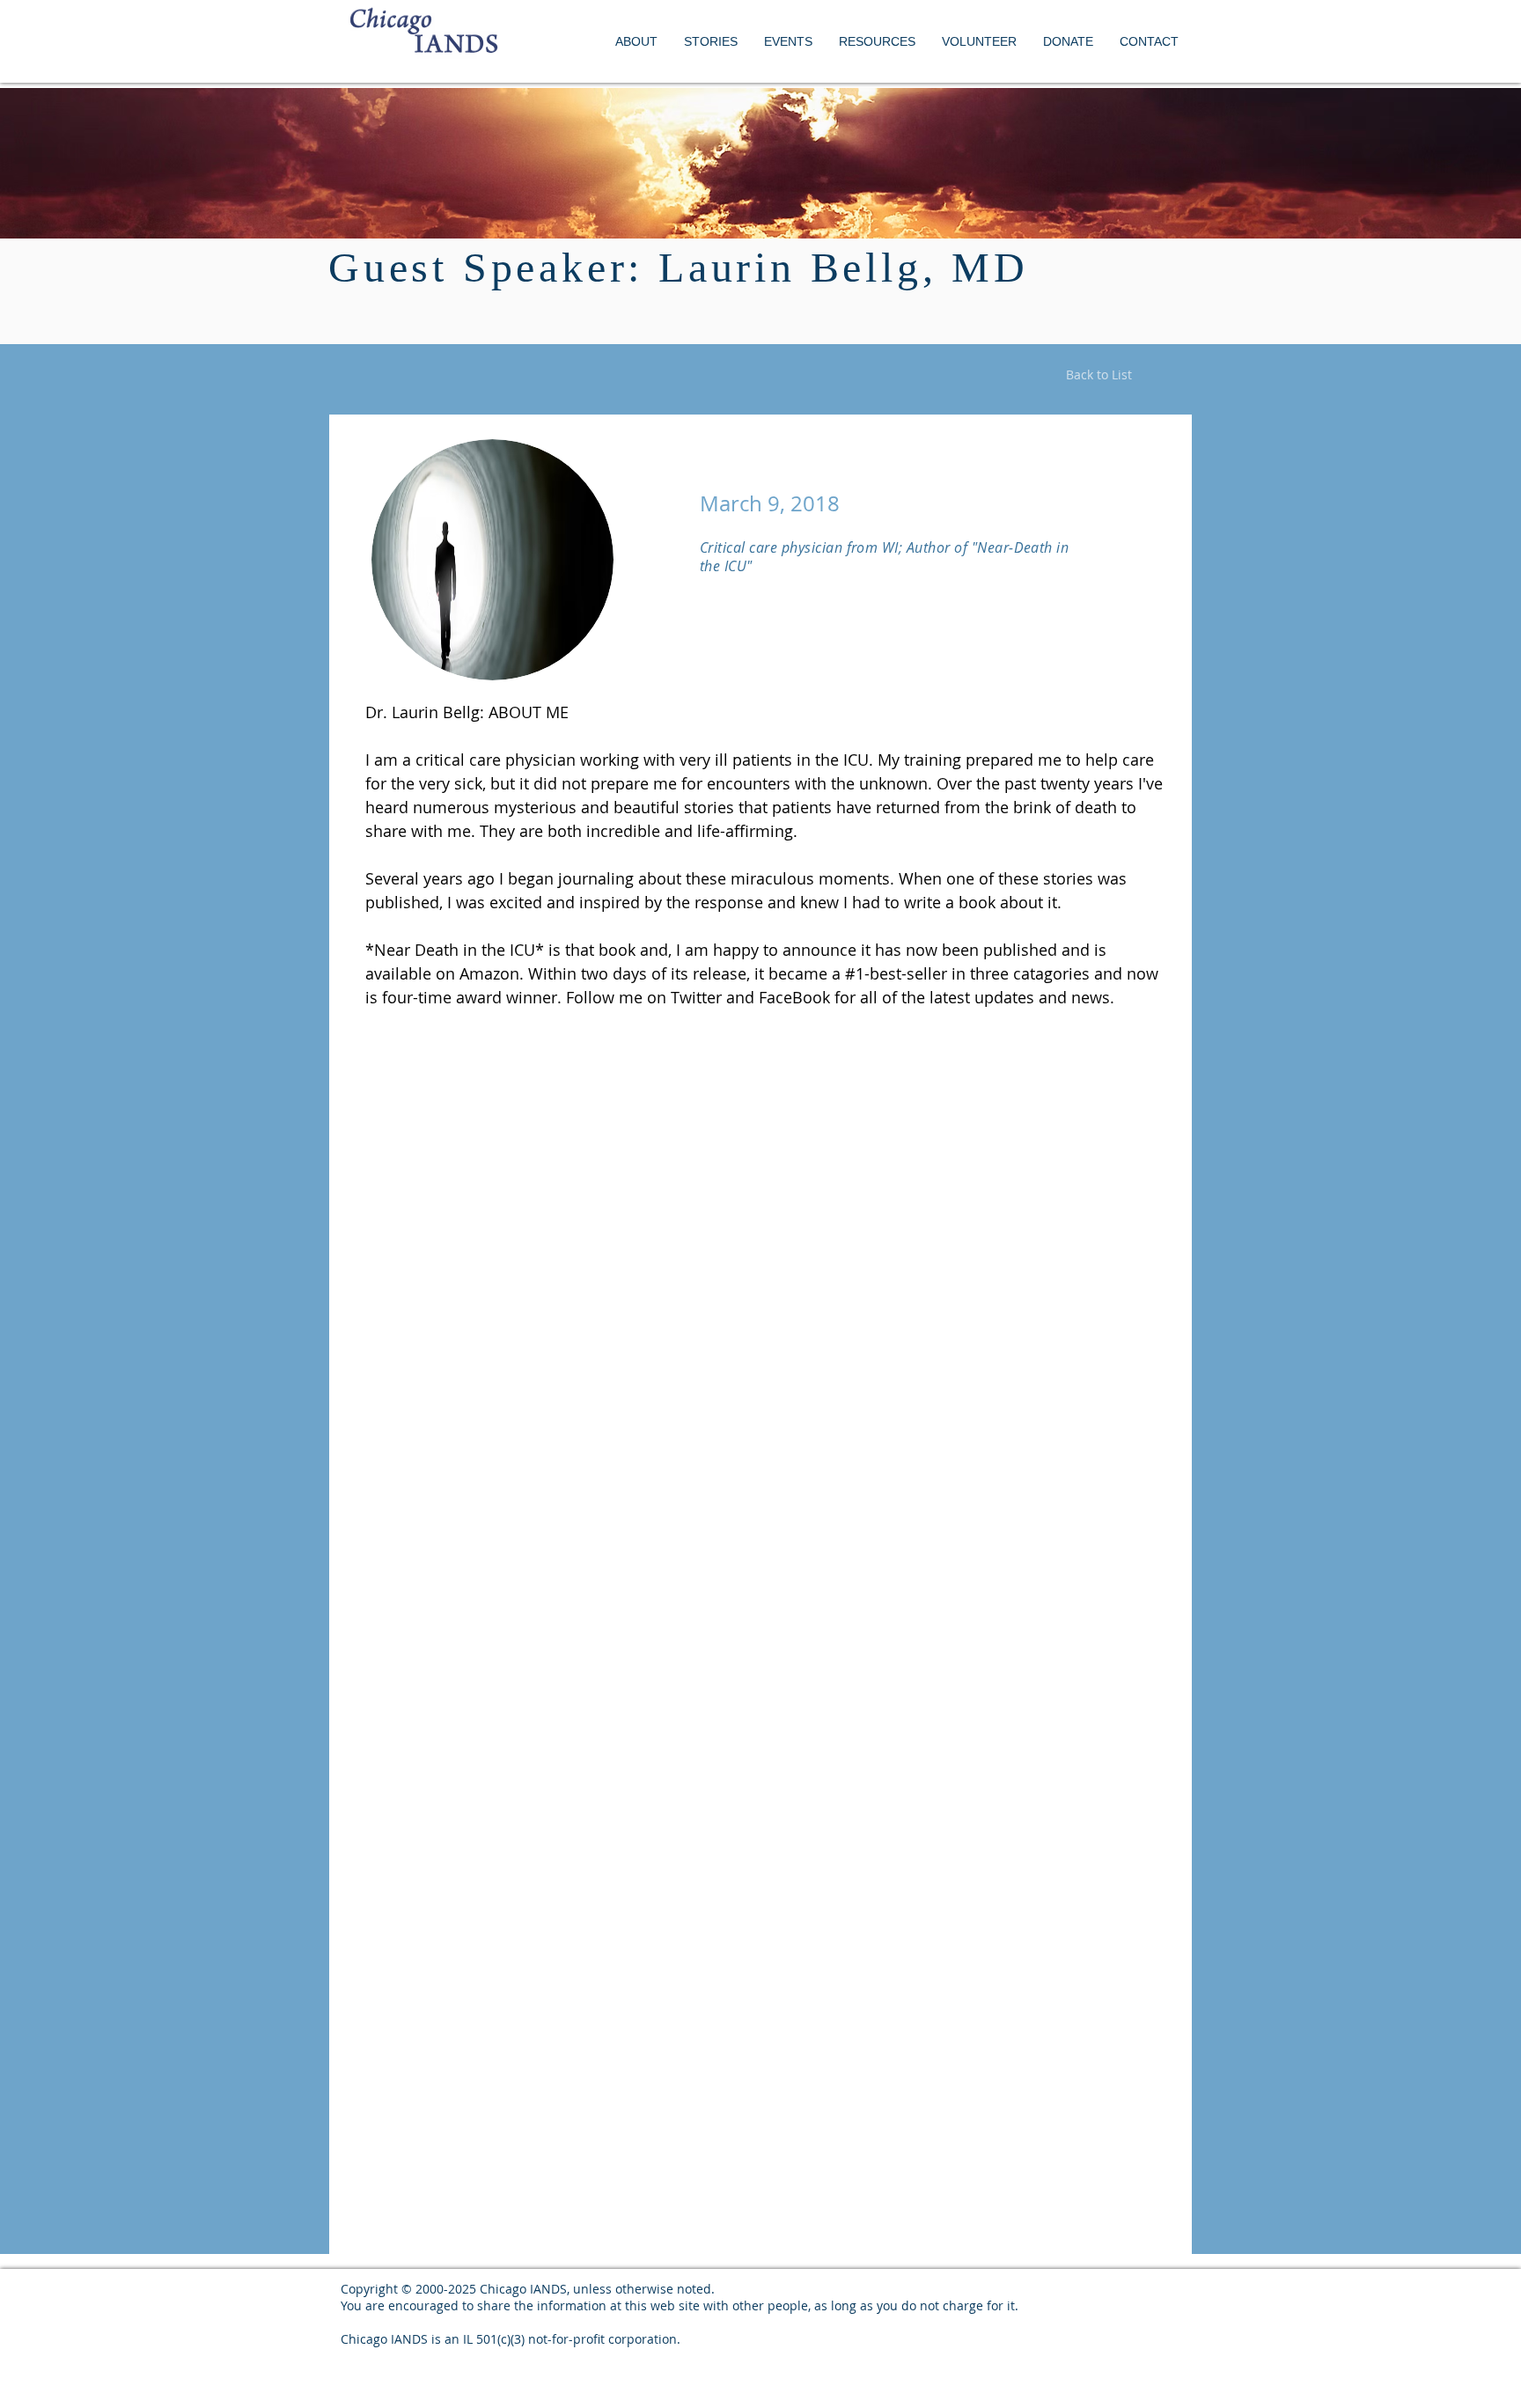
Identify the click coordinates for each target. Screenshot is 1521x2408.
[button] (788, 42)
